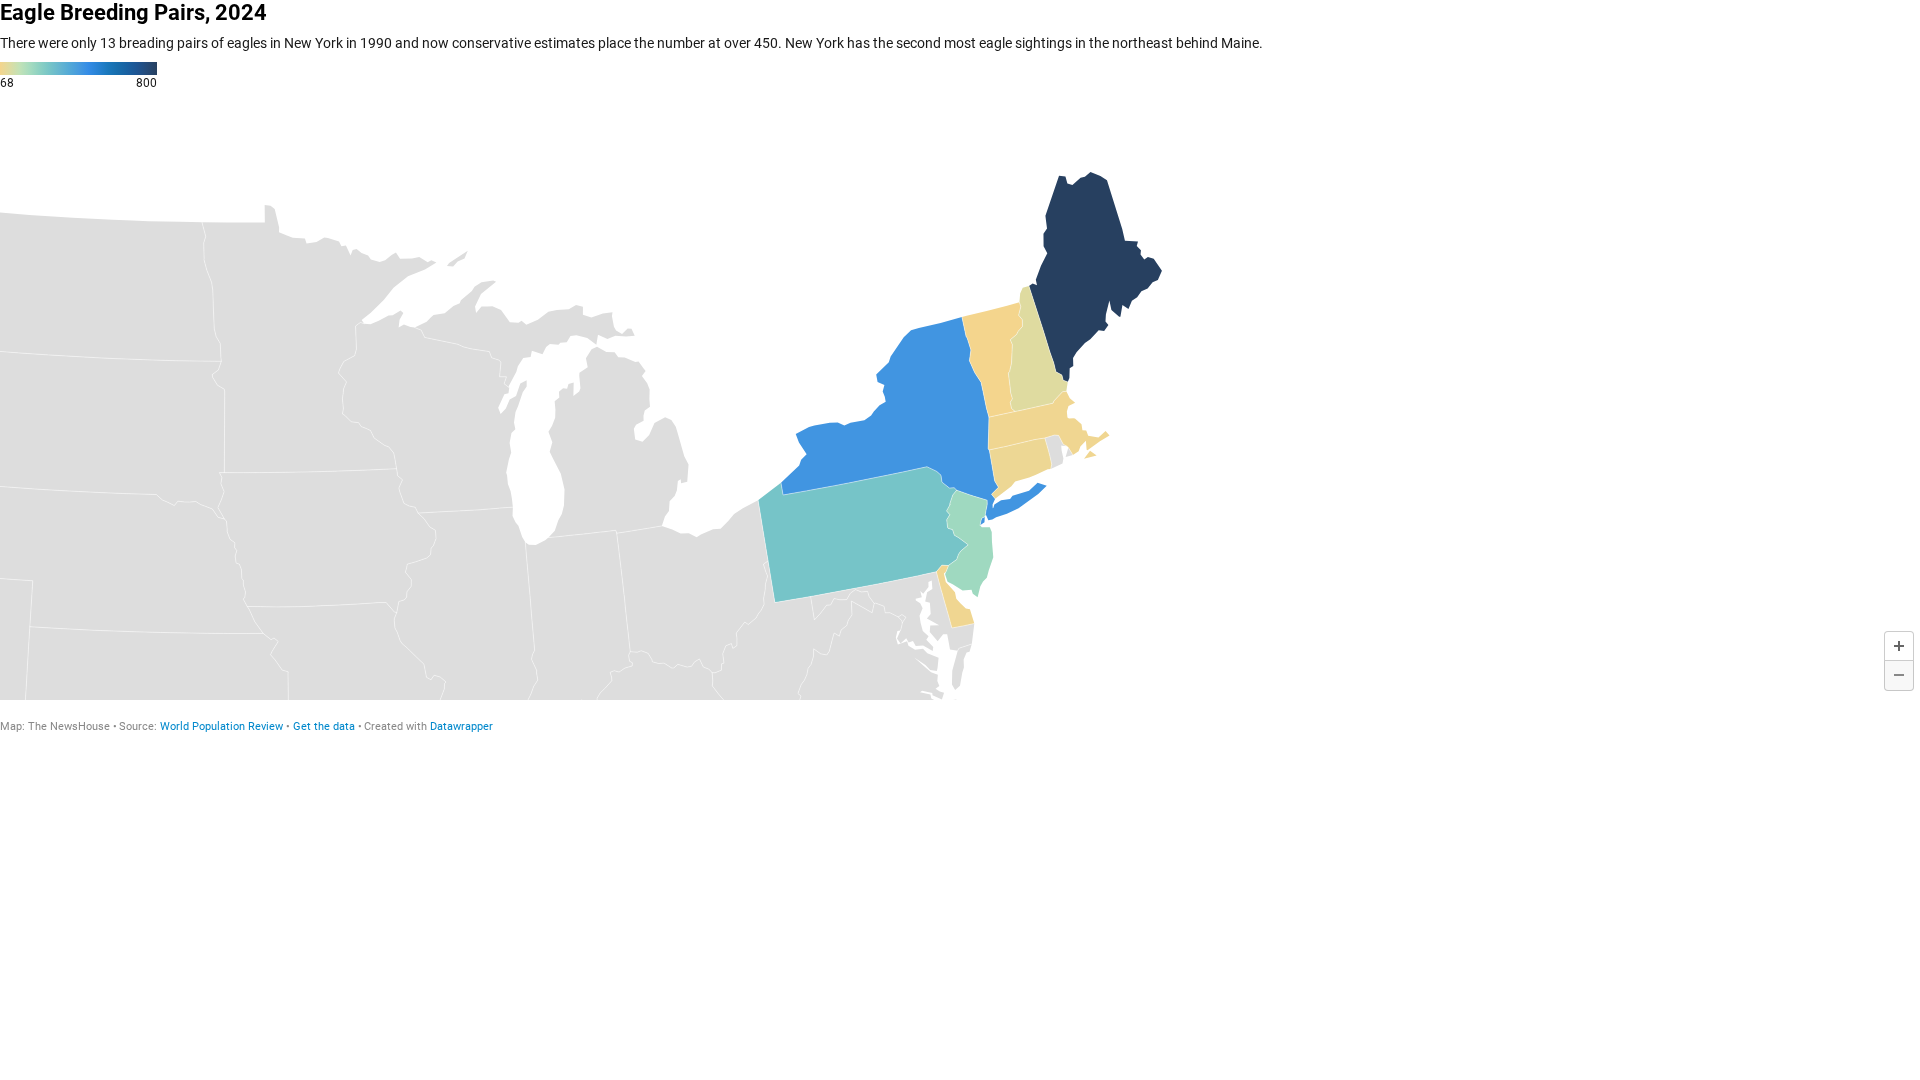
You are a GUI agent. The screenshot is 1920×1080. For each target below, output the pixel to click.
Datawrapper (461, 726)
